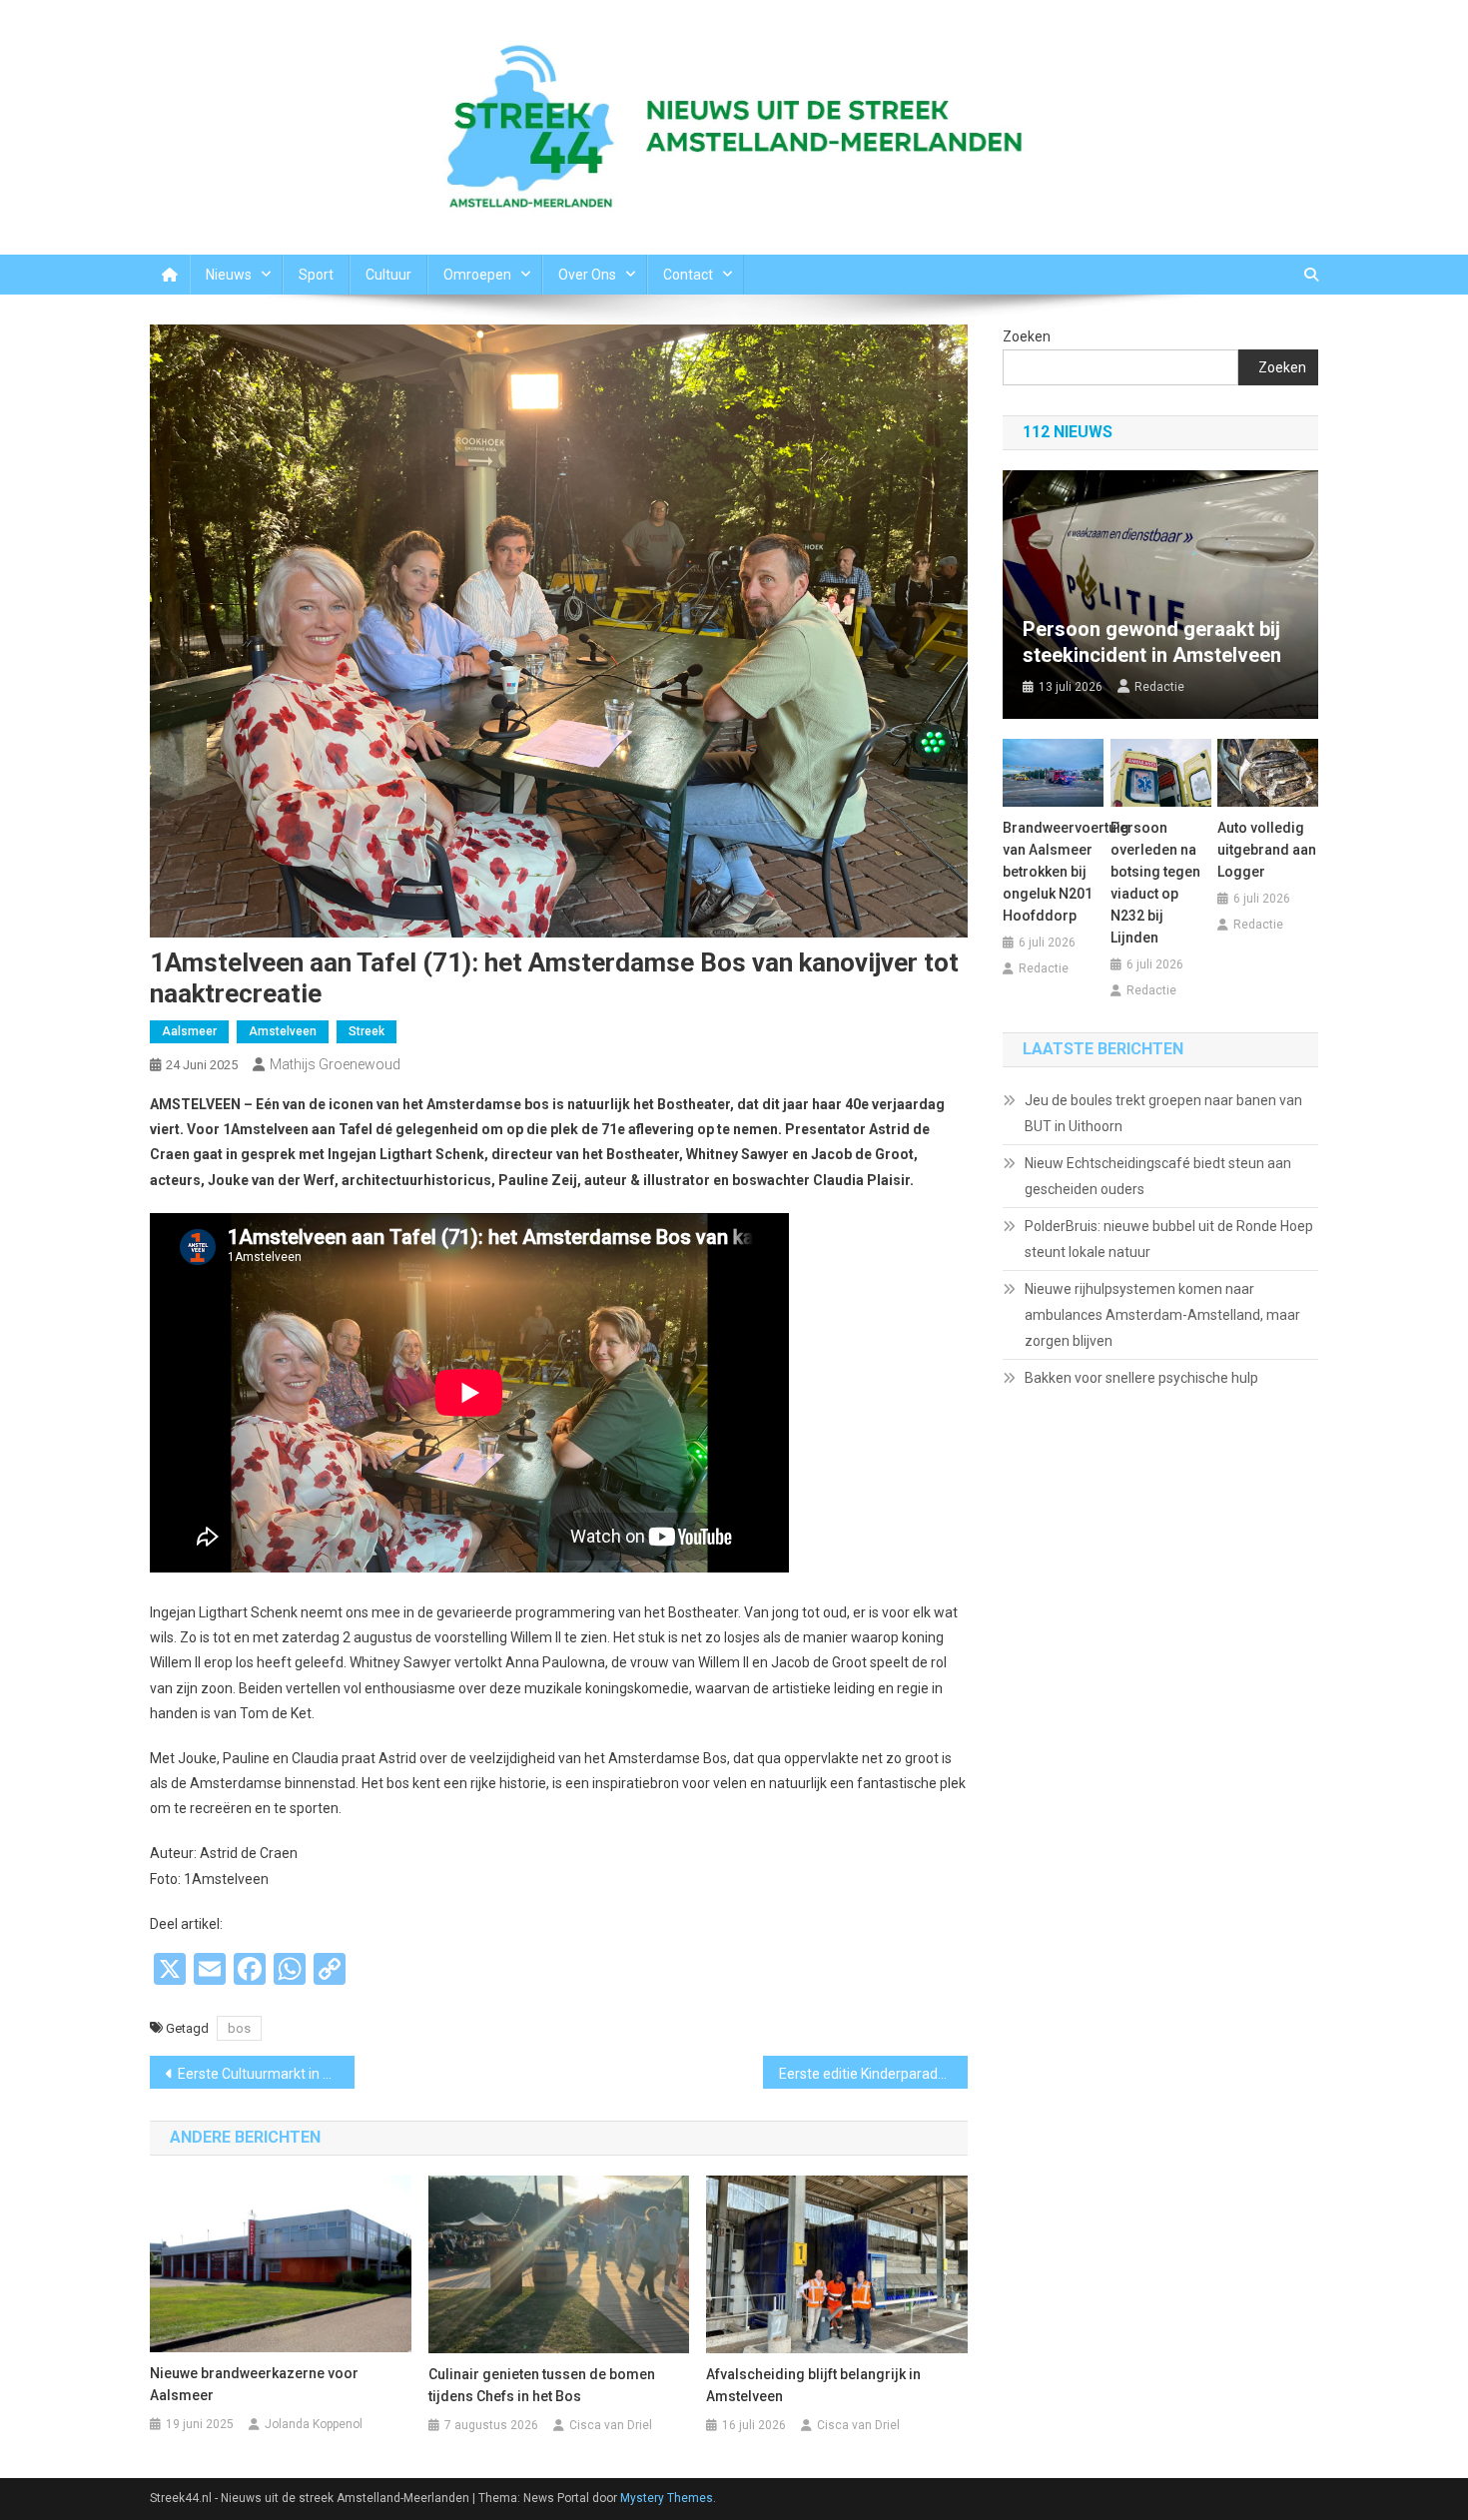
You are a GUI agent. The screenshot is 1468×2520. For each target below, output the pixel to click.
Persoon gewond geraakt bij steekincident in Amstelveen (1152, 642)
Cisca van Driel (611, 2425)
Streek (367, 1031)
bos (239, 2028)
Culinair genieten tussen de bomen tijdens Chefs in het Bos (542, 2385)
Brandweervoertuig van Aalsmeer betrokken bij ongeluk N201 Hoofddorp (1053, 872)
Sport (316, 275)
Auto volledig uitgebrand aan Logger (1267, 850)
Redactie (1159, 687)
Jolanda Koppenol (314, 2424)
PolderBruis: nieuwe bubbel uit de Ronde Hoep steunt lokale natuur (1169, 1239)
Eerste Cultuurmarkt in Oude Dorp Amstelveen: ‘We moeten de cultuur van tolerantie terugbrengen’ (266, 2074)
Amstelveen (283, 1031)
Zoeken (1027, 336)
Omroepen (477, 275)
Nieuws (229, 275)
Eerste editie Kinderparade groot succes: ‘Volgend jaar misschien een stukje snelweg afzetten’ (873, 2074)
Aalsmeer (189, 1031)
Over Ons (587, 275)
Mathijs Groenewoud (335, 1064)
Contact (688, 275)
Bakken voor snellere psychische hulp (1141, 1378)
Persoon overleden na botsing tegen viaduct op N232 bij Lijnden (1155, 883)
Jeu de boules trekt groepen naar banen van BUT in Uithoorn (1163, 1113)
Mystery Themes (667, 2498)
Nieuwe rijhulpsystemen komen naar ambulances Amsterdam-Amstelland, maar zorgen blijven (1162, 1315)
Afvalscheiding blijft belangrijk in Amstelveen (813, 2385)
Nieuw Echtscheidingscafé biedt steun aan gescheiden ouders (1158, 1176)
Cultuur (388, 275)
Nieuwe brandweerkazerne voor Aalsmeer (254, 2384)
